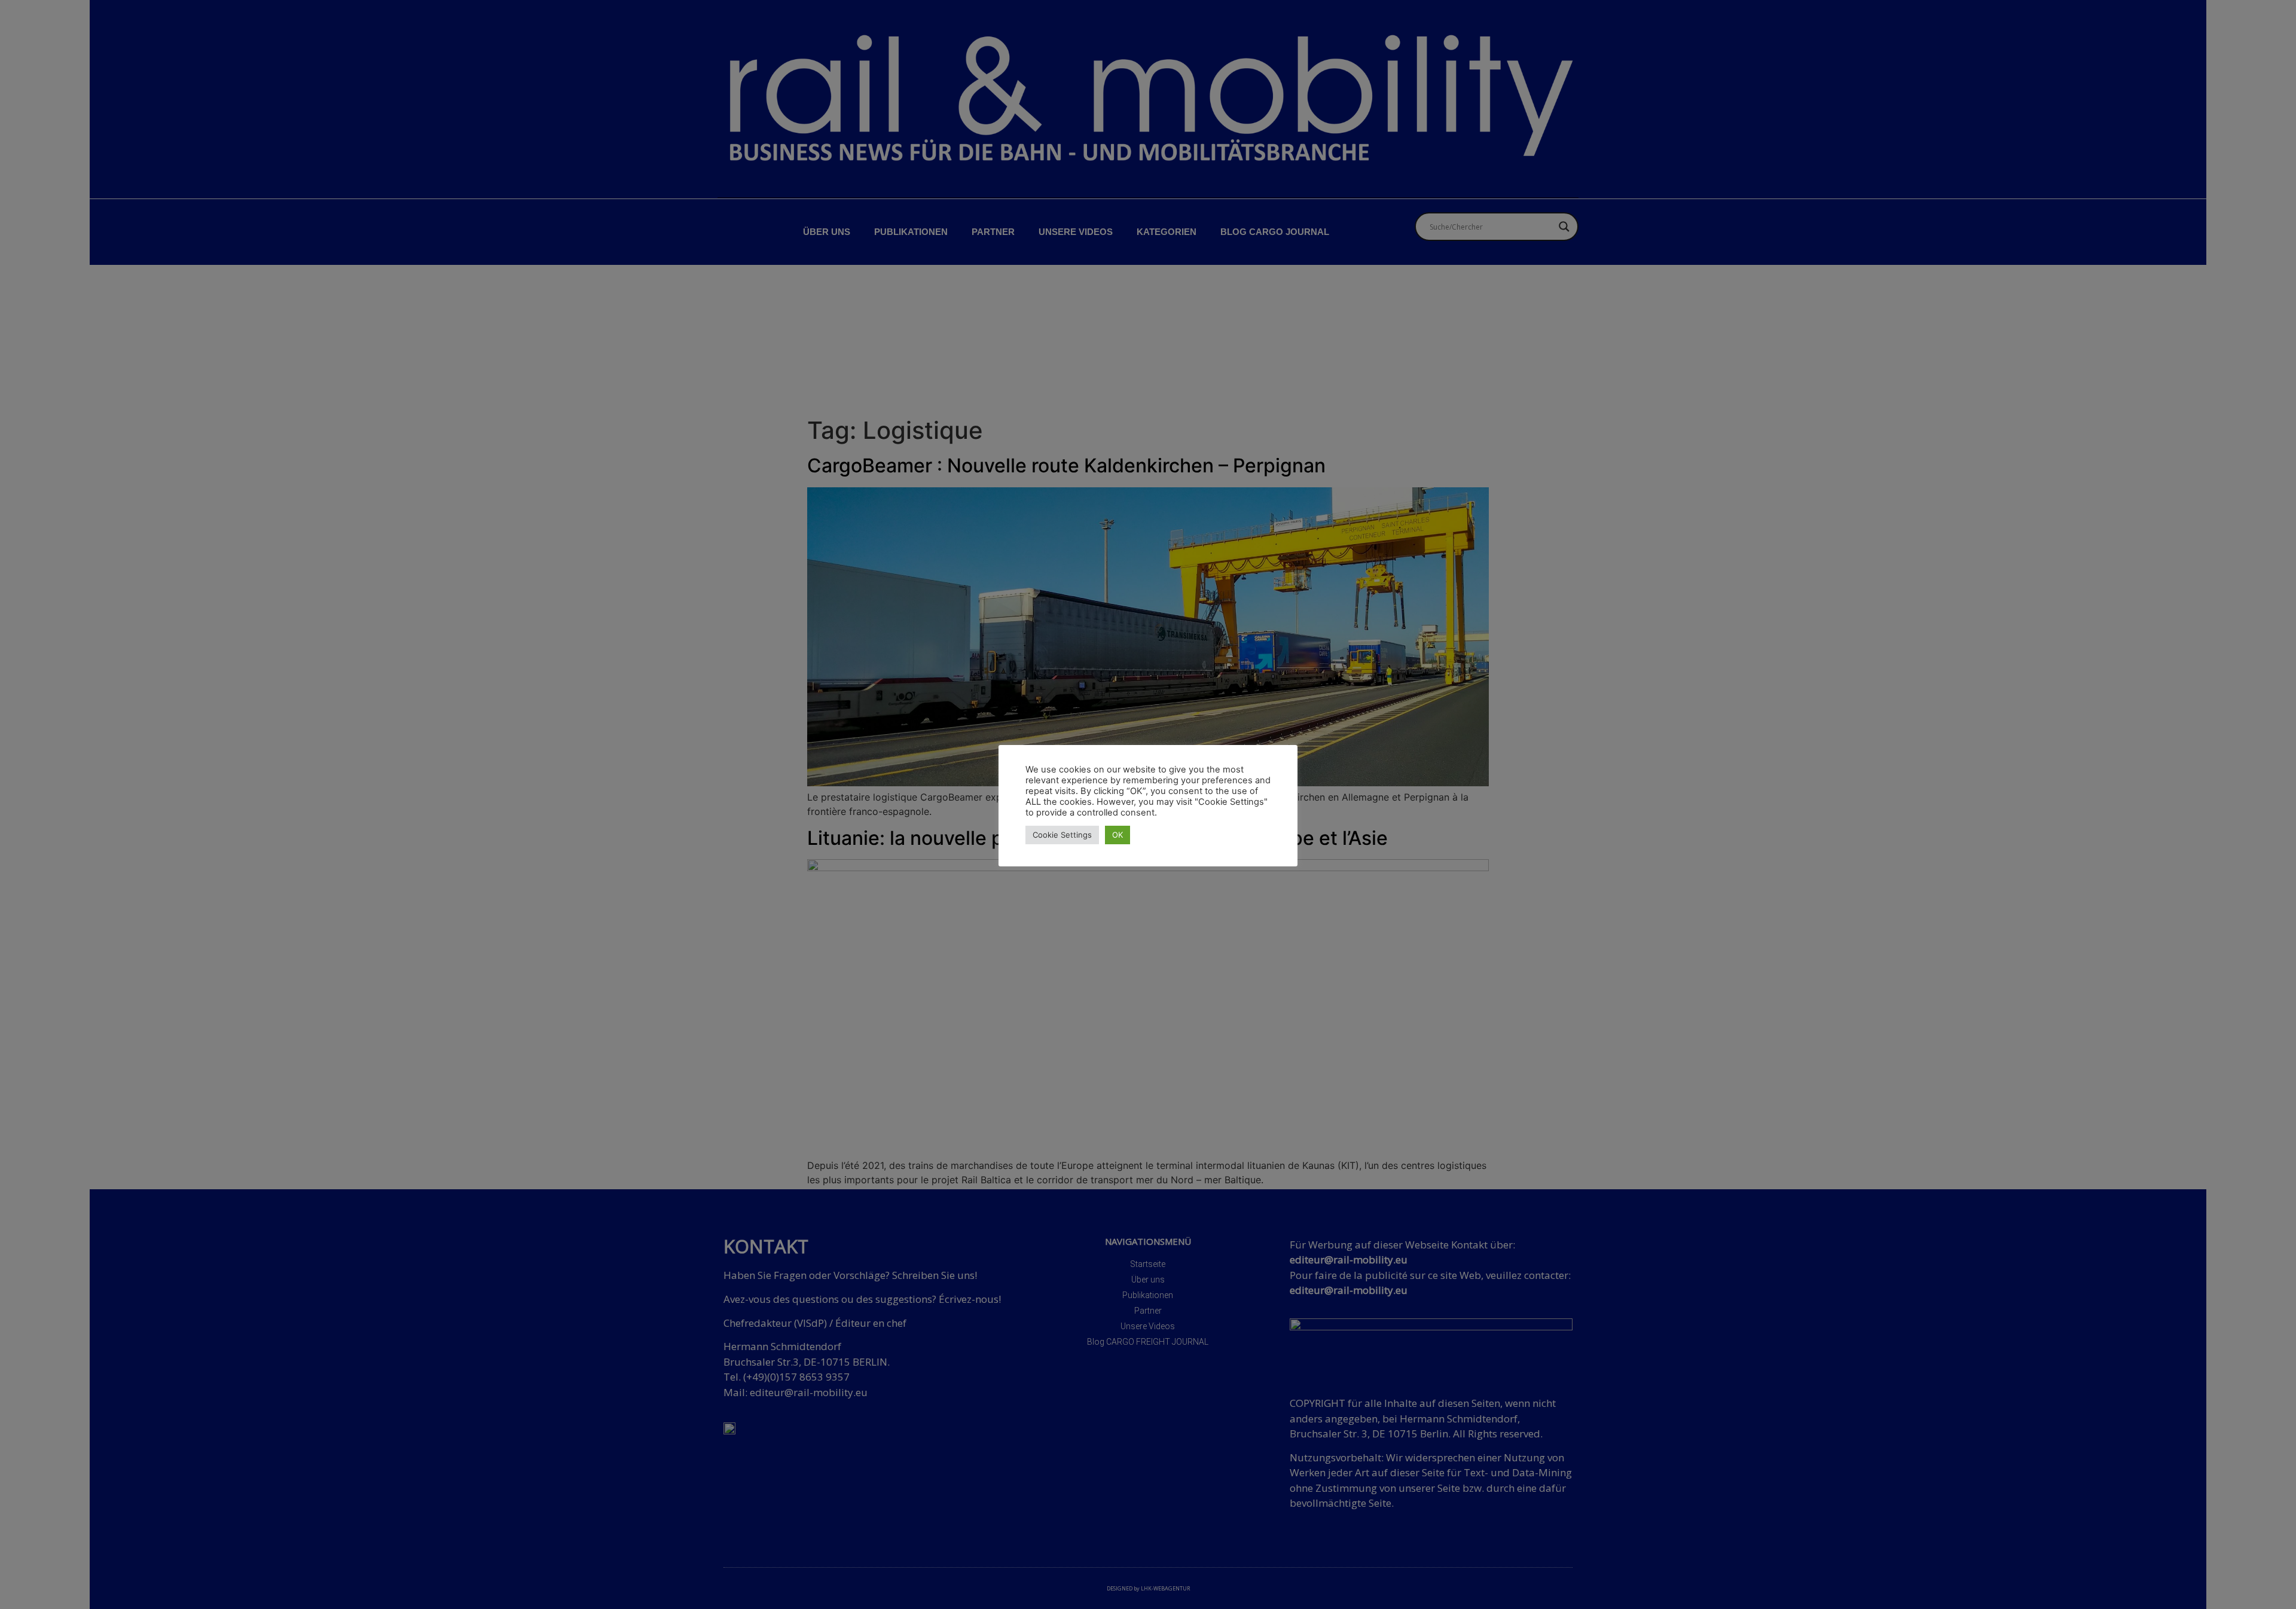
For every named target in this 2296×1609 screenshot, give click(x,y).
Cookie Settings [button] (1062, 835)
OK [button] (1118, 835)
